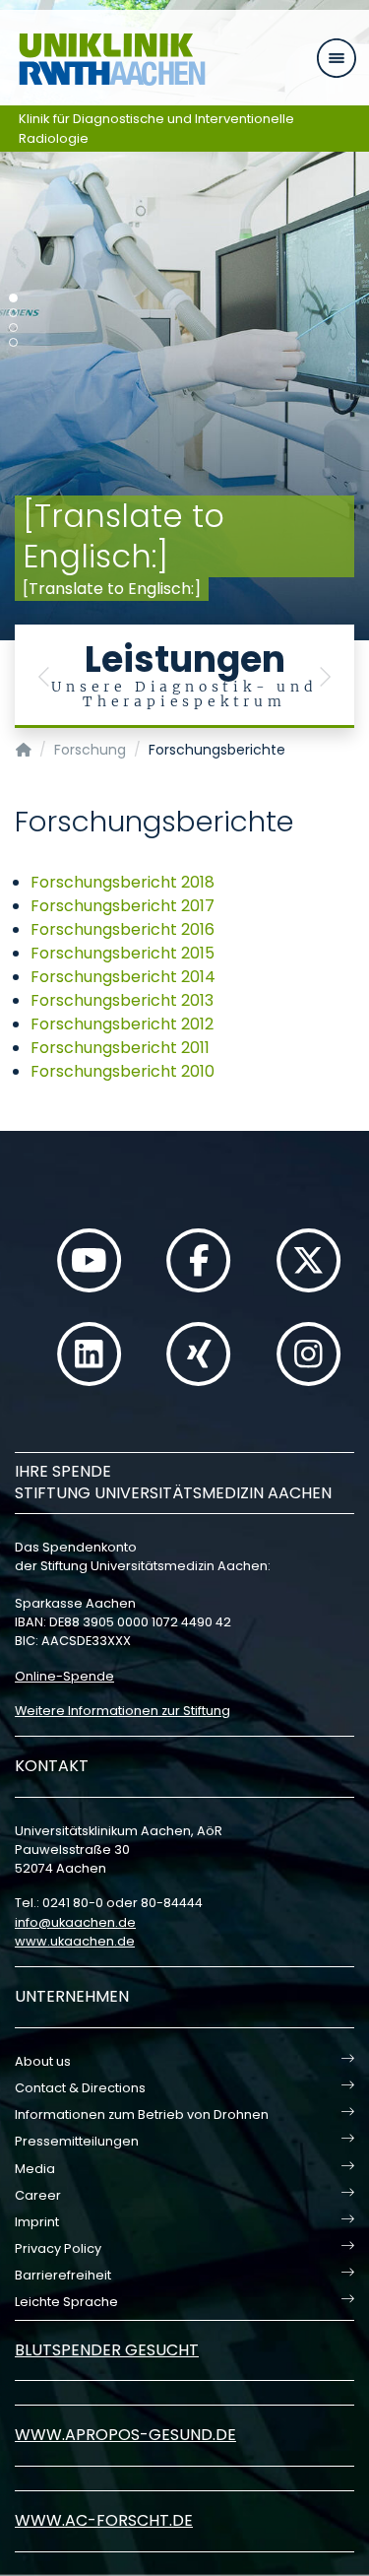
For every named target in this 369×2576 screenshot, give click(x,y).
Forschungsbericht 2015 (123, 953)
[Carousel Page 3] (13, 328)
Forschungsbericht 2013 (122, 1000)
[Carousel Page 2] (13, 313)
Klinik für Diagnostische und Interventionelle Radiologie (156, 129)
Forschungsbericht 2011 (120, 1048)
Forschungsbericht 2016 (123, 929)
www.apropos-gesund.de (125, 2435)
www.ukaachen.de (75, 1941)
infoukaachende (75, 1922)
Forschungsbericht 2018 (123, 882)
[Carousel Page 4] (13, 342)
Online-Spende (64, 1676)
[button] (44, 676)
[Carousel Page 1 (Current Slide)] (13, 298)
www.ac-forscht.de (104, 2520)
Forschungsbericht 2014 (123, 977)
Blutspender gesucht (107, 2350)
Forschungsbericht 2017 (123, 906)
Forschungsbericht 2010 (123, 1071)
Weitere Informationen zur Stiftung (123, 1711)
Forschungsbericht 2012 (122, 1024)
